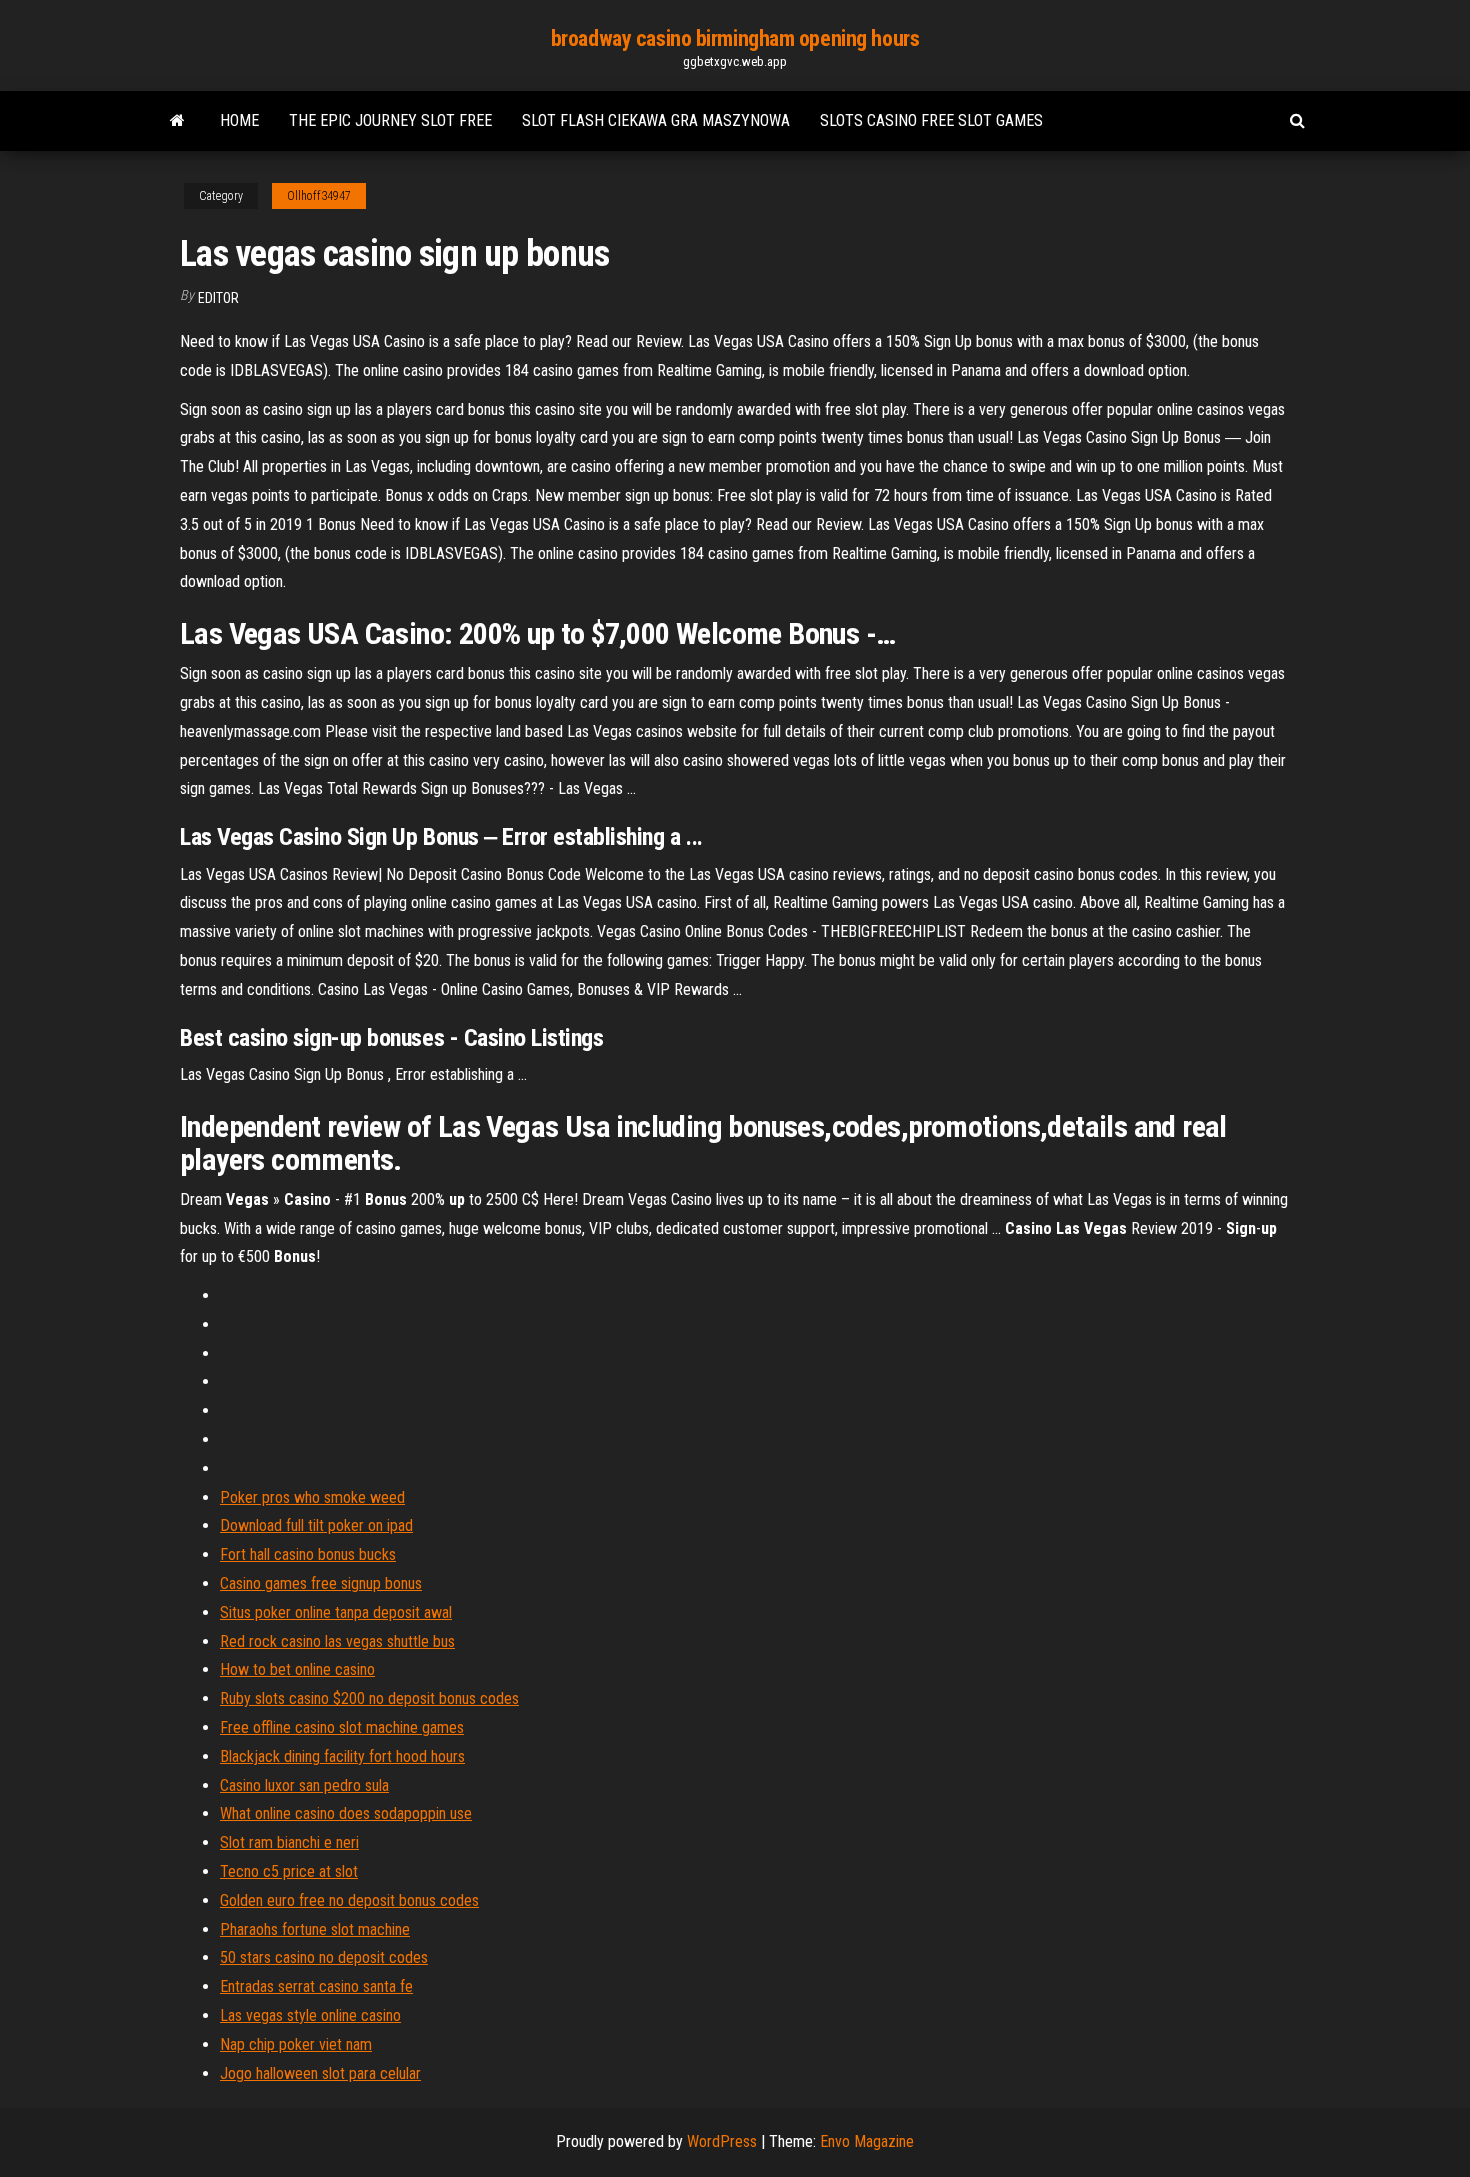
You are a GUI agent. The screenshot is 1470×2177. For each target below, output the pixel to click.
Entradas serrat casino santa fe (316, 1986)
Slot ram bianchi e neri (289, 1842)
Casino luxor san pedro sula (304, 1785)
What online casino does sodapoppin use (346, 1813)
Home (239, 120)
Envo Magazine (867, 2141)
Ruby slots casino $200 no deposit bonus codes (369, 1698)
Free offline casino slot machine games (342, 1727)
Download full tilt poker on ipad (316, 1525)
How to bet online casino (297, 1669)
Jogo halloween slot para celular (320, 2073)
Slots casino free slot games (931, 120)
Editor (218, 298)
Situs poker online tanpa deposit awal (336, 1612)
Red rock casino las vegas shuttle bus (337, 1641)
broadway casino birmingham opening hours (735, 38)
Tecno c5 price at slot (289, 1871)
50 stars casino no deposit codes (324, 1957)
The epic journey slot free (390, 120)
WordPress (722, 2141)
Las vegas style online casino (310, 2015)
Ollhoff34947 (319, 196)
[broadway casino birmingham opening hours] (177, 121)
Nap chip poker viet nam (296, 2044)
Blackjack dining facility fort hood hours (342, 1756)
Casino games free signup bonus (321, 1583)
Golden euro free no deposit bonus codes (349, 1900)
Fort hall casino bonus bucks (308, 1554)
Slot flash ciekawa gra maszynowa (656, 120)
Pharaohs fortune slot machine (315, 1929)
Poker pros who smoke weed (312, 1497)
